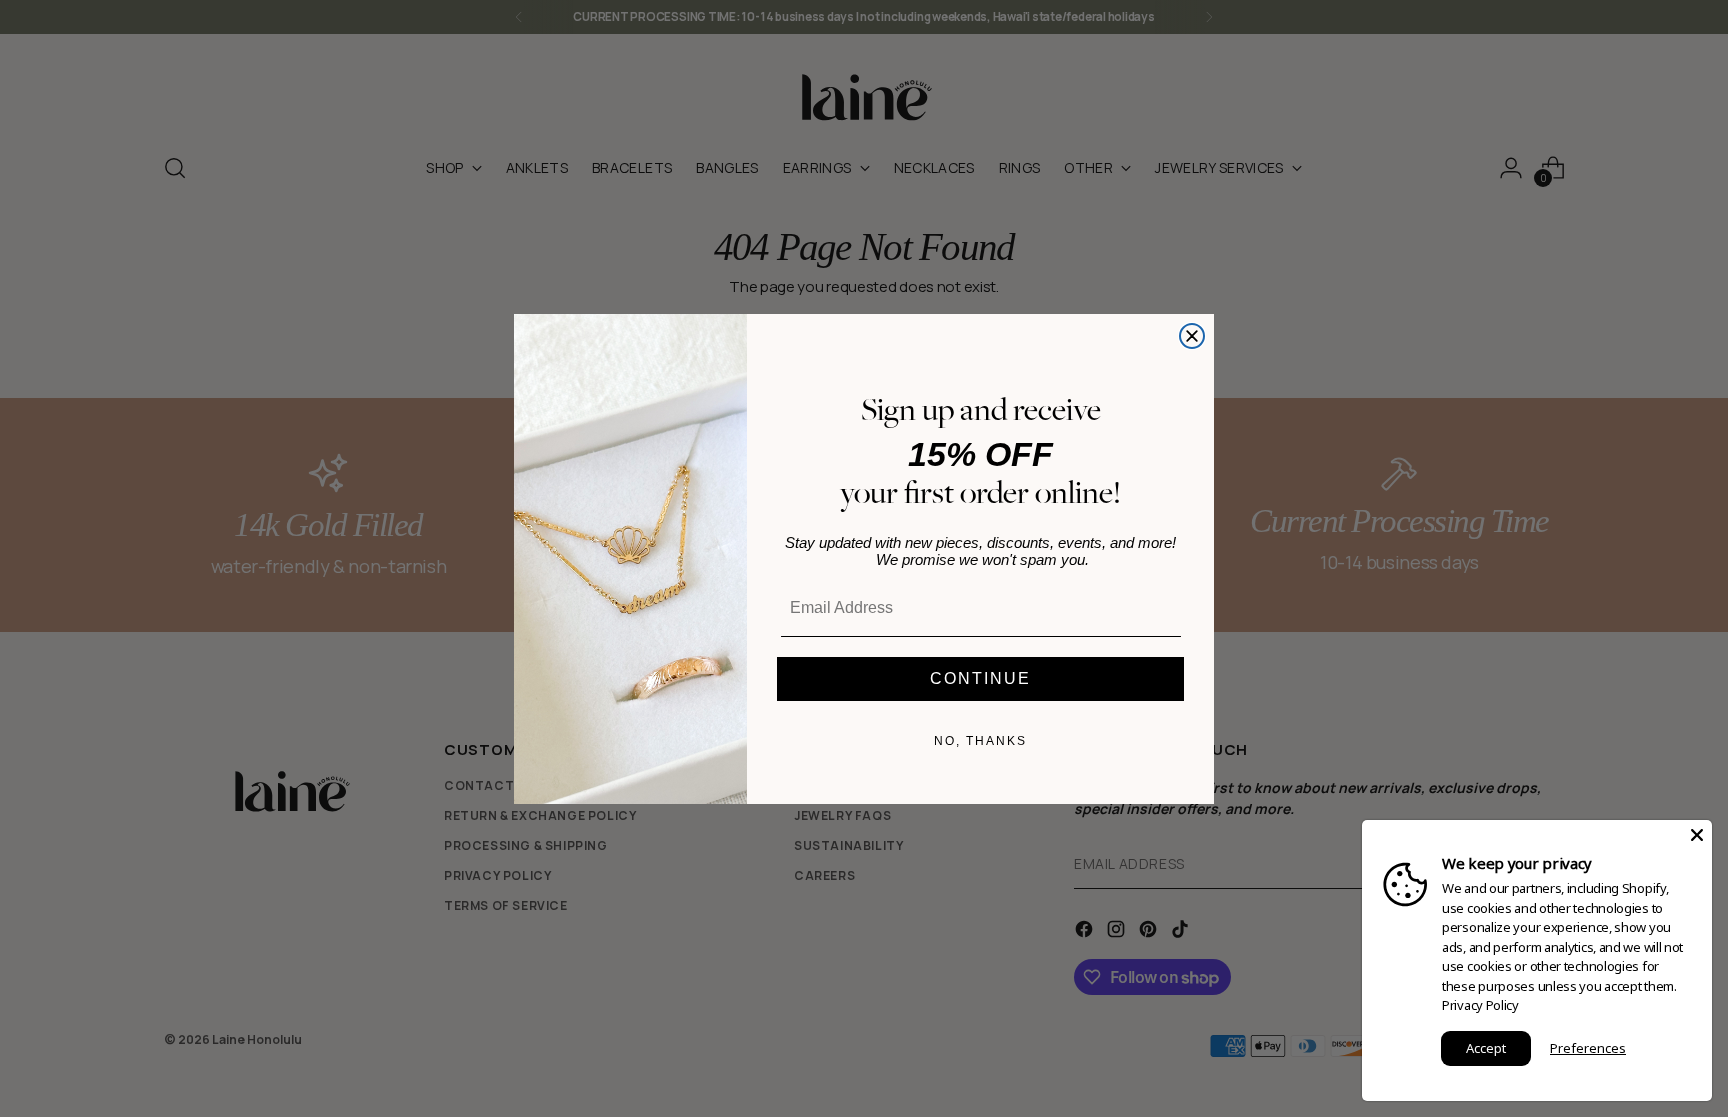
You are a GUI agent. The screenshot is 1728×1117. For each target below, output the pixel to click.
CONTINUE (980, 678)
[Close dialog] (1192, 336)
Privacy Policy (1480, 1005)
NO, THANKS (980, 741)
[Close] (1697, 835)
